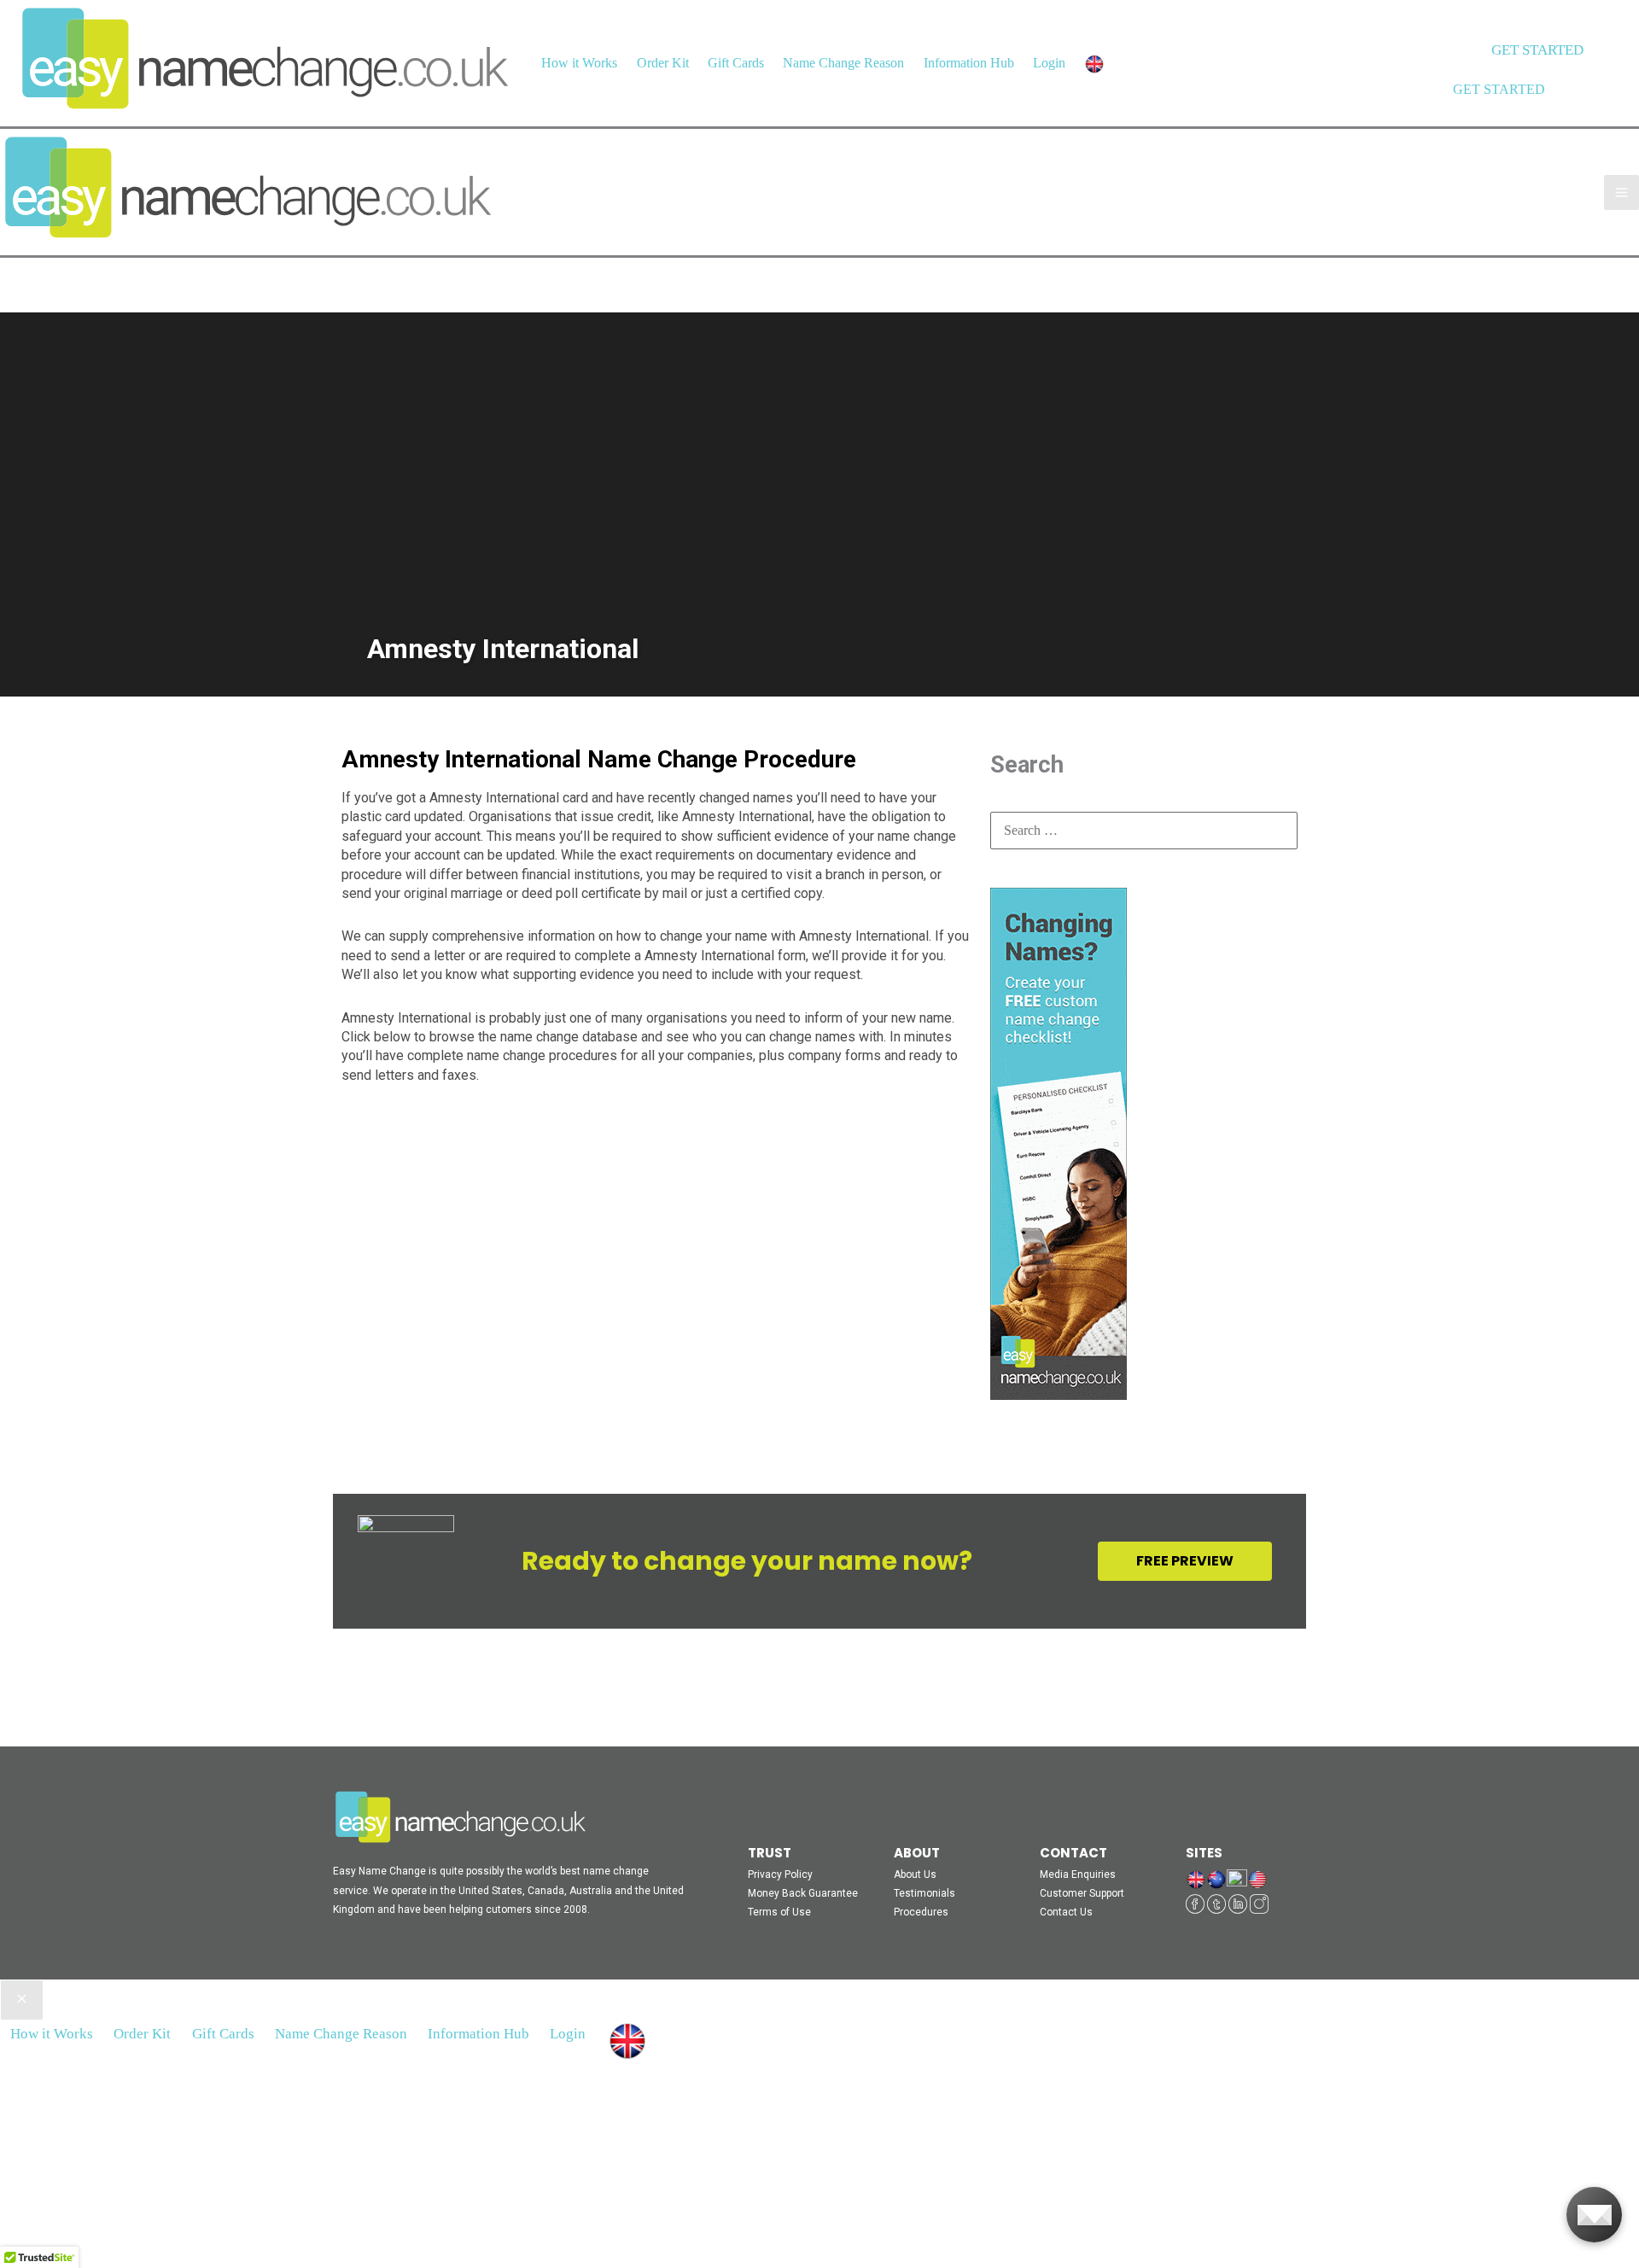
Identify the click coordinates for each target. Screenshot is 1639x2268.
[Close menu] (22, 2000)
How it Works (579, 63)
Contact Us (1066, 1912)
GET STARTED (1499, 89)
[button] (1537, 50)
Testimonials (924, 1893)
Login (1049, 63)
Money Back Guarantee (803, 1893)
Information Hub (969, 63)
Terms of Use (779, 1912)
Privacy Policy (780, 1874)
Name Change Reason (843, 63)
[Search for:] (1144, 830)
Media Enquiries (1078, 1874)
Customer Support (1082, 1893)
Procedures (921, 1912)
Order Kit (663, 63)
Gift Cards (736, 63)
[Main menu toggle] (1622, 192)
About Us (915, 1874)
